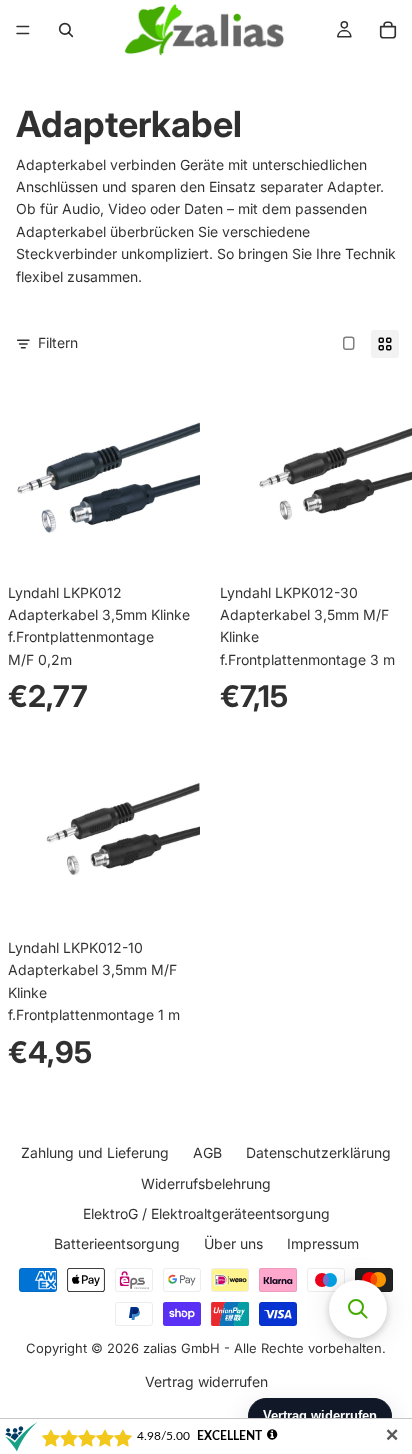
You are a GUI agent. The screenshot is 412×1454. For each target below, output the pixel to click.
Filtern (58, 342)
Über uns (233, 1243)
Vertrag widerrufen (206, 1380)
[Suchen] (66, 30)
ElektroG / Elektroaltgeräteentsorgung (206, 1213)
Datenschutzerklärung (318, 1152)
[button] (358, 1309)
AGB (207, 1152)
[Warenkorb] (388, 30)
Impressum (323, 1243)
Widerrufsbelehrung (206, 1182)
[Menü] (23, 30)
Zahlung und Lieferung (95, 1152)
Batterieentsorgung (117, 1243)
